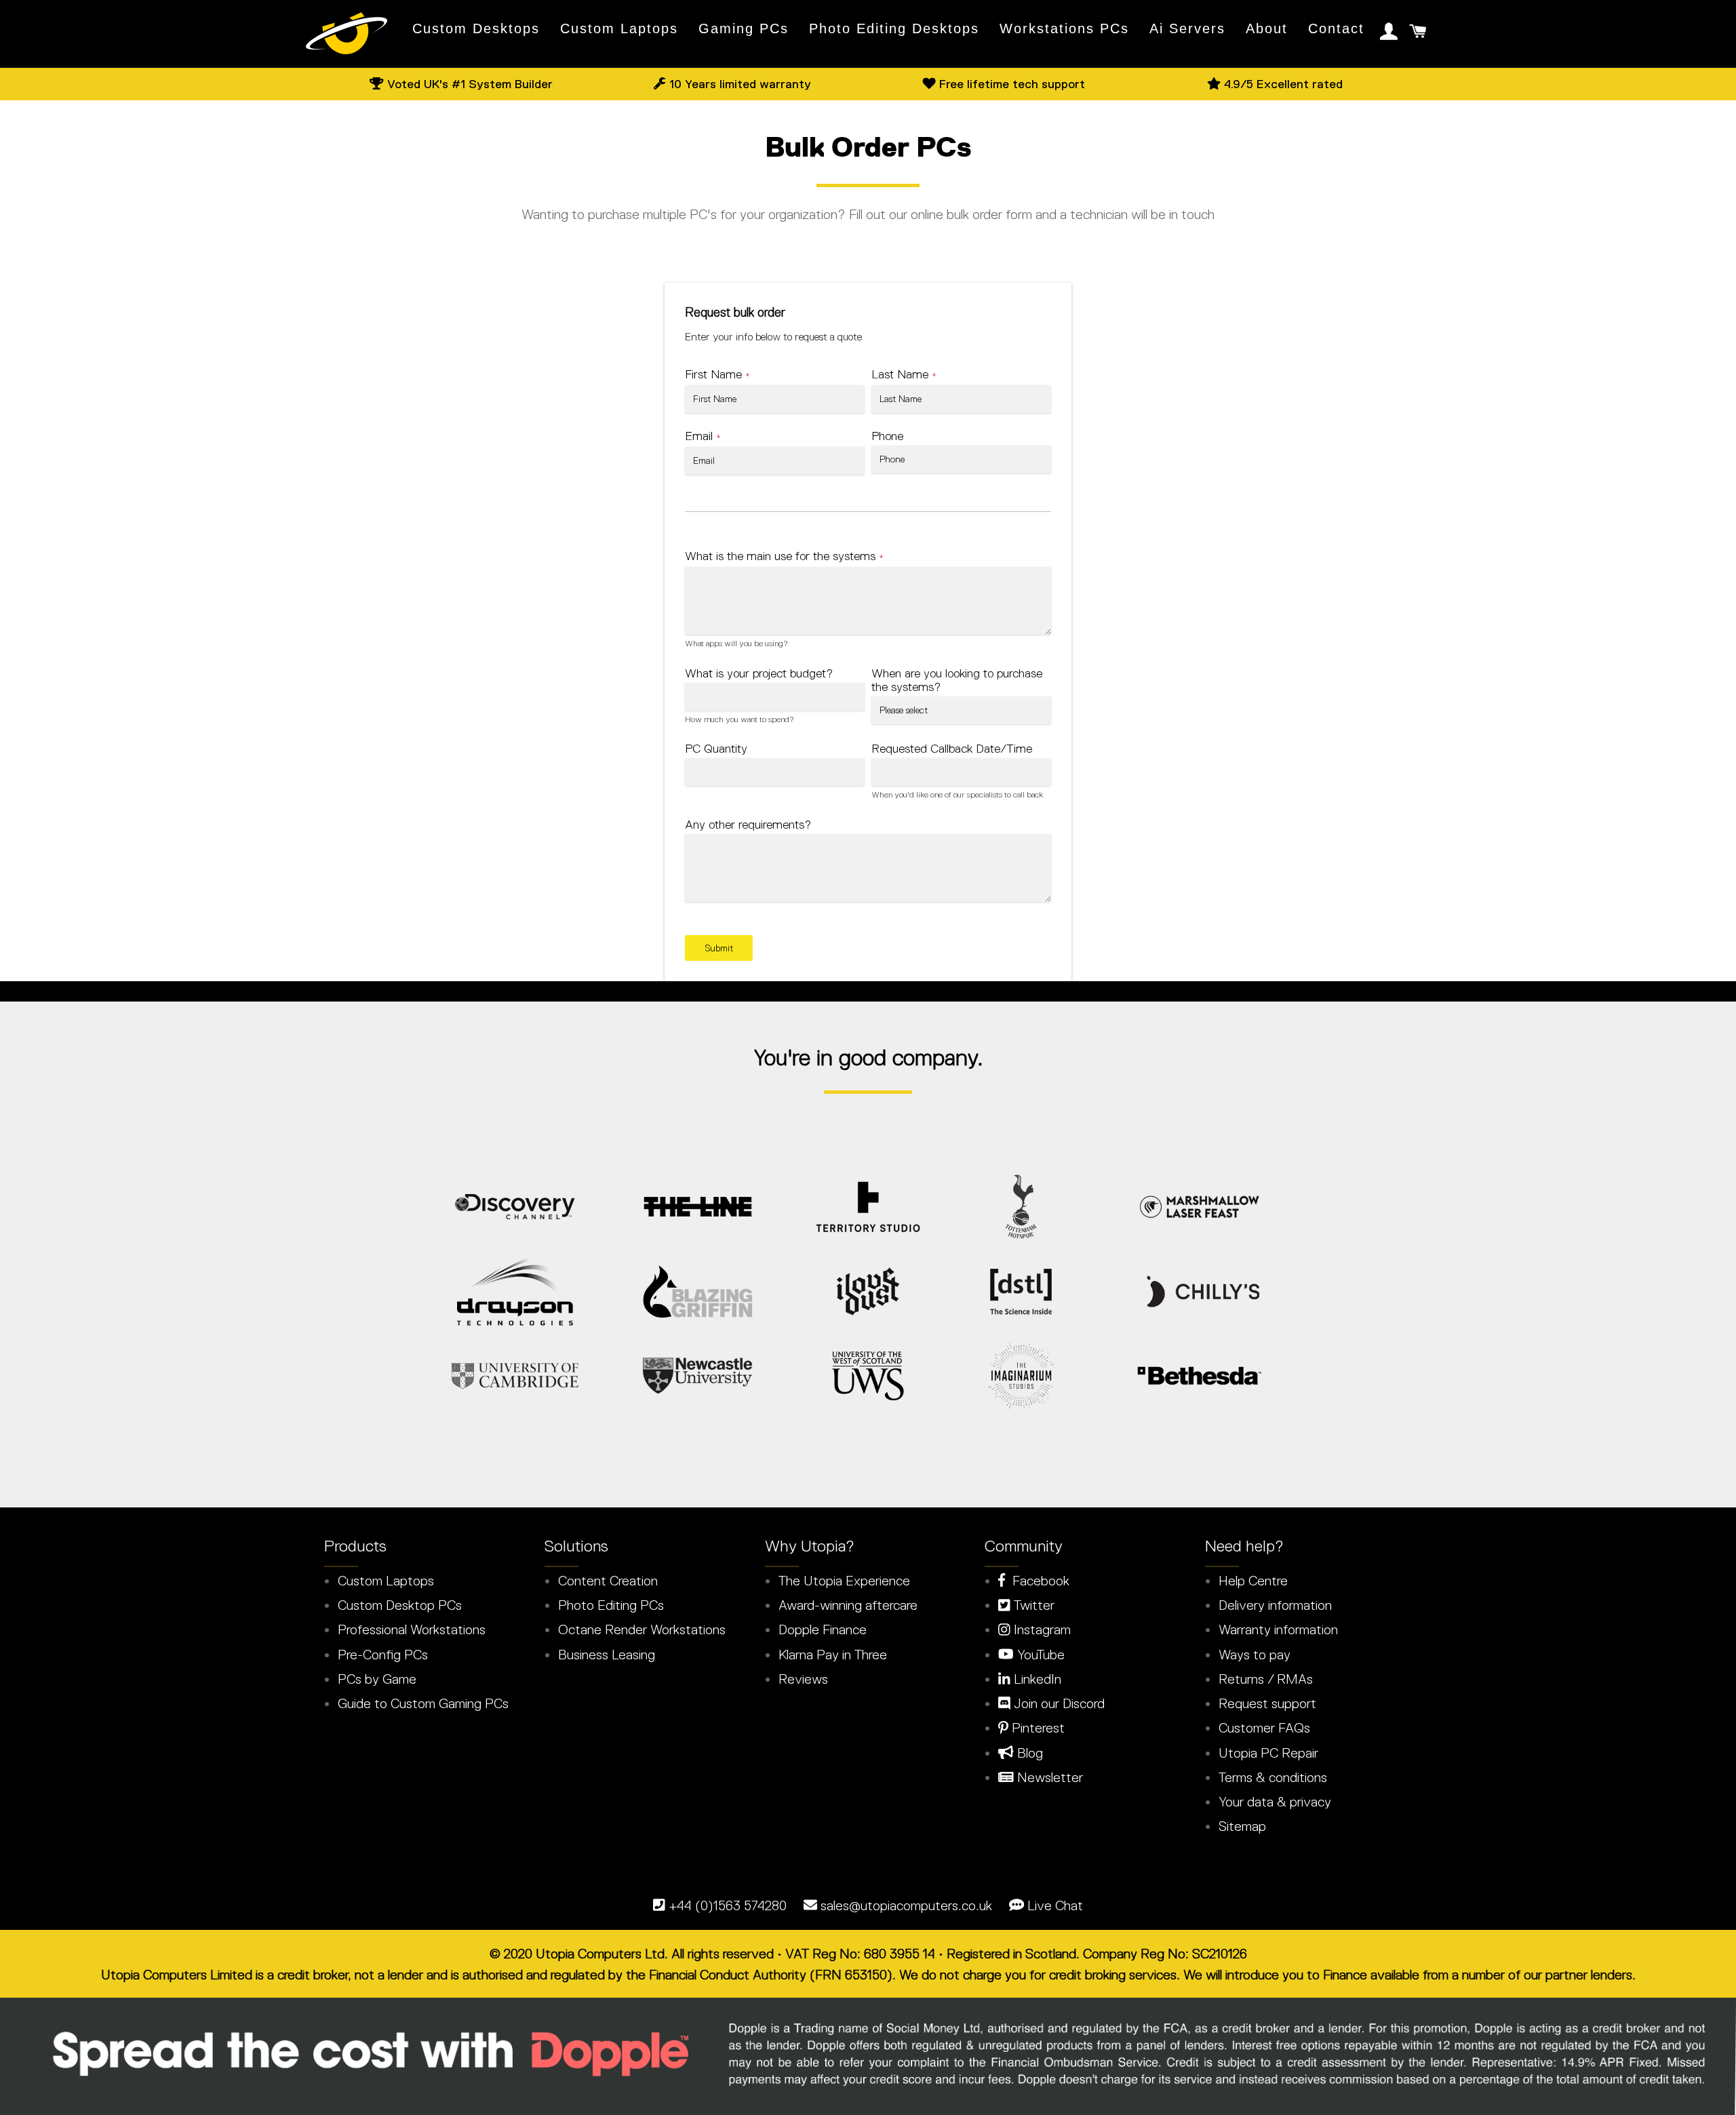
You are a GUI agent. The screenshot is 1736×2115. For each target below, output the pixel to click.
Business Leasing (607, 1655)
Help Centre (1253, 1581)
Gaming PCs (744, 28)
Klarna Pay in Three (833, 1655)
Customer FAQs (1264, 1728)
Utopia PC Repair (1268, 1753)
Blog (1028, 1753)
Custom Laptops (619, 28)
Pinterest (1037, 1728)
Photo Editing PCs (611, 1605)
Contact (1336, 28)
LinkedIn (1036, 1679)
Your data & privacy (1275, 1802)
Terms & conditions (1273, 1777)
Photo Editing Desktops (894, 28)
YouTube (1039, 1655)
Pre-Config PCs (383, 1655)
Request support (1267, 1703)
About (1267, 28)
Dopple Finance (823, 1629)
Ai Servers (1187, 28)
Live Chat (1055, 1905)
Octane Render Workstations (642, 1629)
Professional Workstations (412, 1629)
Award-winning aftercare (848, 1605)
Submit (719, 948)
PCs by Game (377, 1679)
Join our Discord (1058, 1703)
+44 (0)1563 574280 (728, 1905)
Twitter (1032, 1605)
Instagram (1041, 1629)
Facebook (1037, 1581)
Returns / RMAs (1266, 1679)
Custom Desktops (476, 28)
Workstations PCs (1064, 28)
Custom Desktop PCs (400, 1605)
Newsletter (1048, 1777)
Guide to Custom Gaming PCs (423, 1703)
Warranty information (1278, 1629)
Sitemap (1242, 1826)
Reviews (803, 1679)
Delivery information (1275, 1605)
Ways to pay (1255, 1655)
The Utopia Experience (844, 1581)
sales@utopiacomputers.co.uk (906, 1905)
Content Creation (608, 1581)
